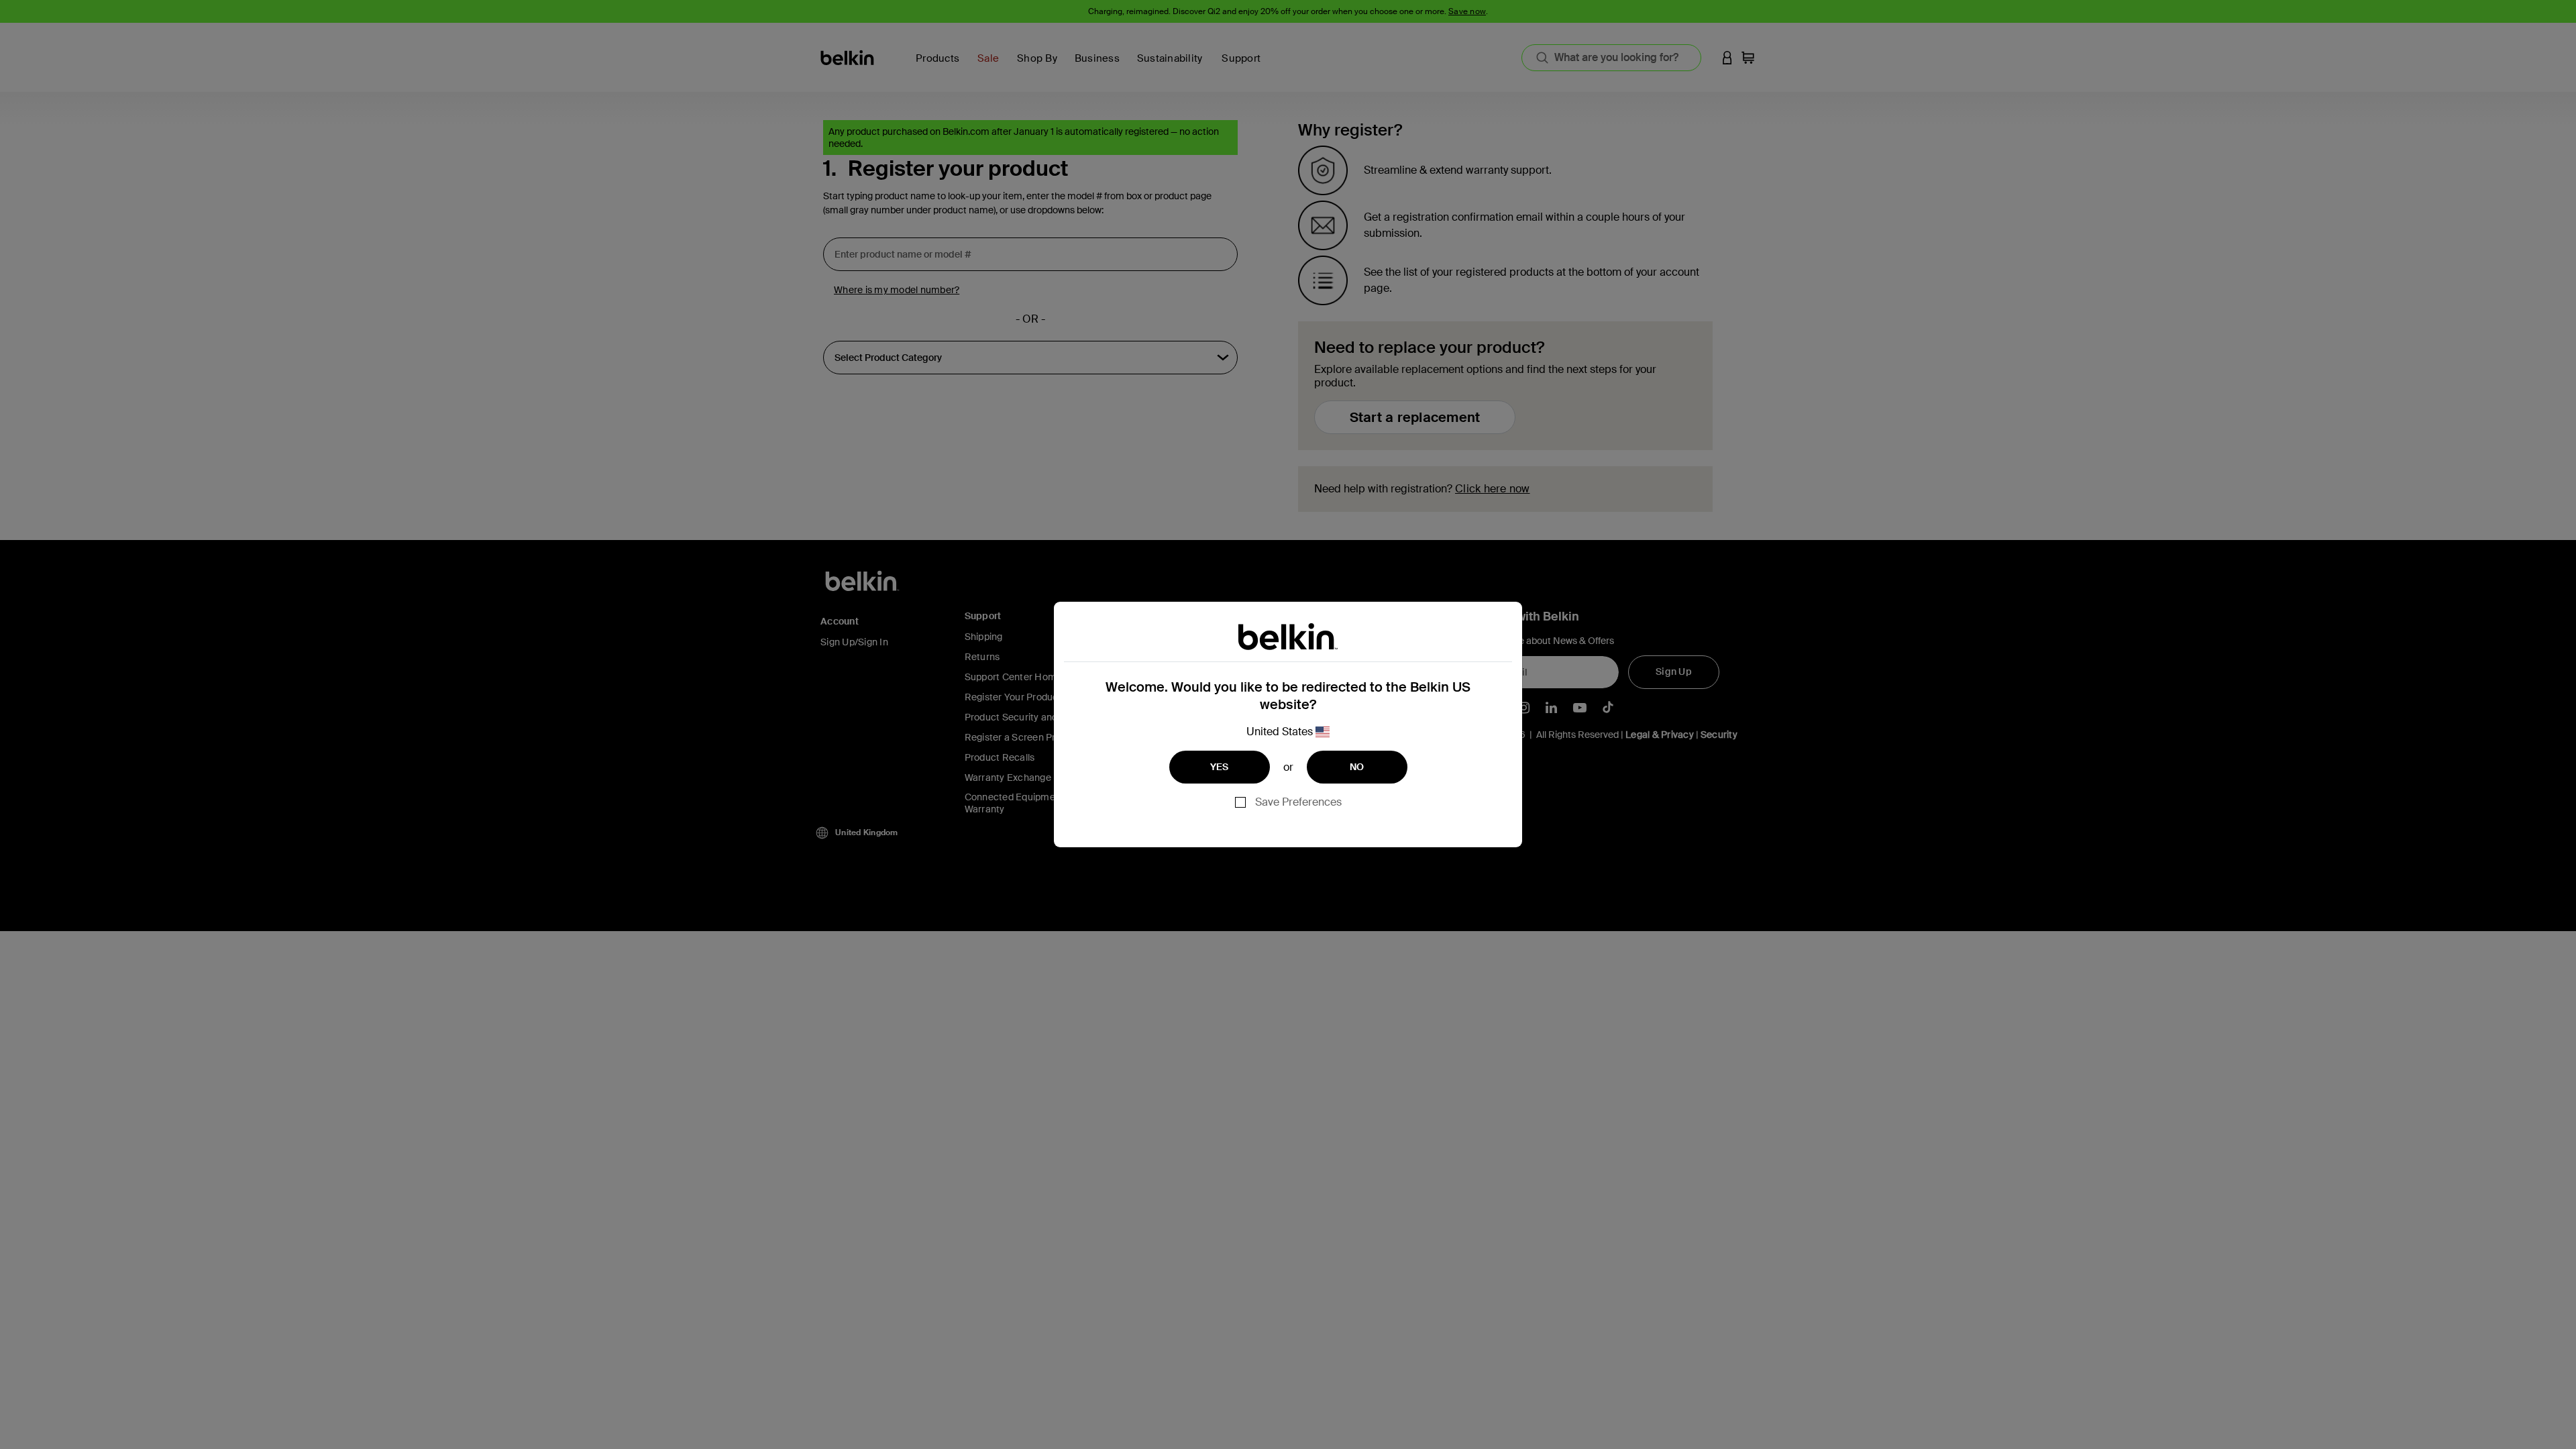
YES (1220, 767)
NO (1357, 767)
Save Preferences (1298, 802)
